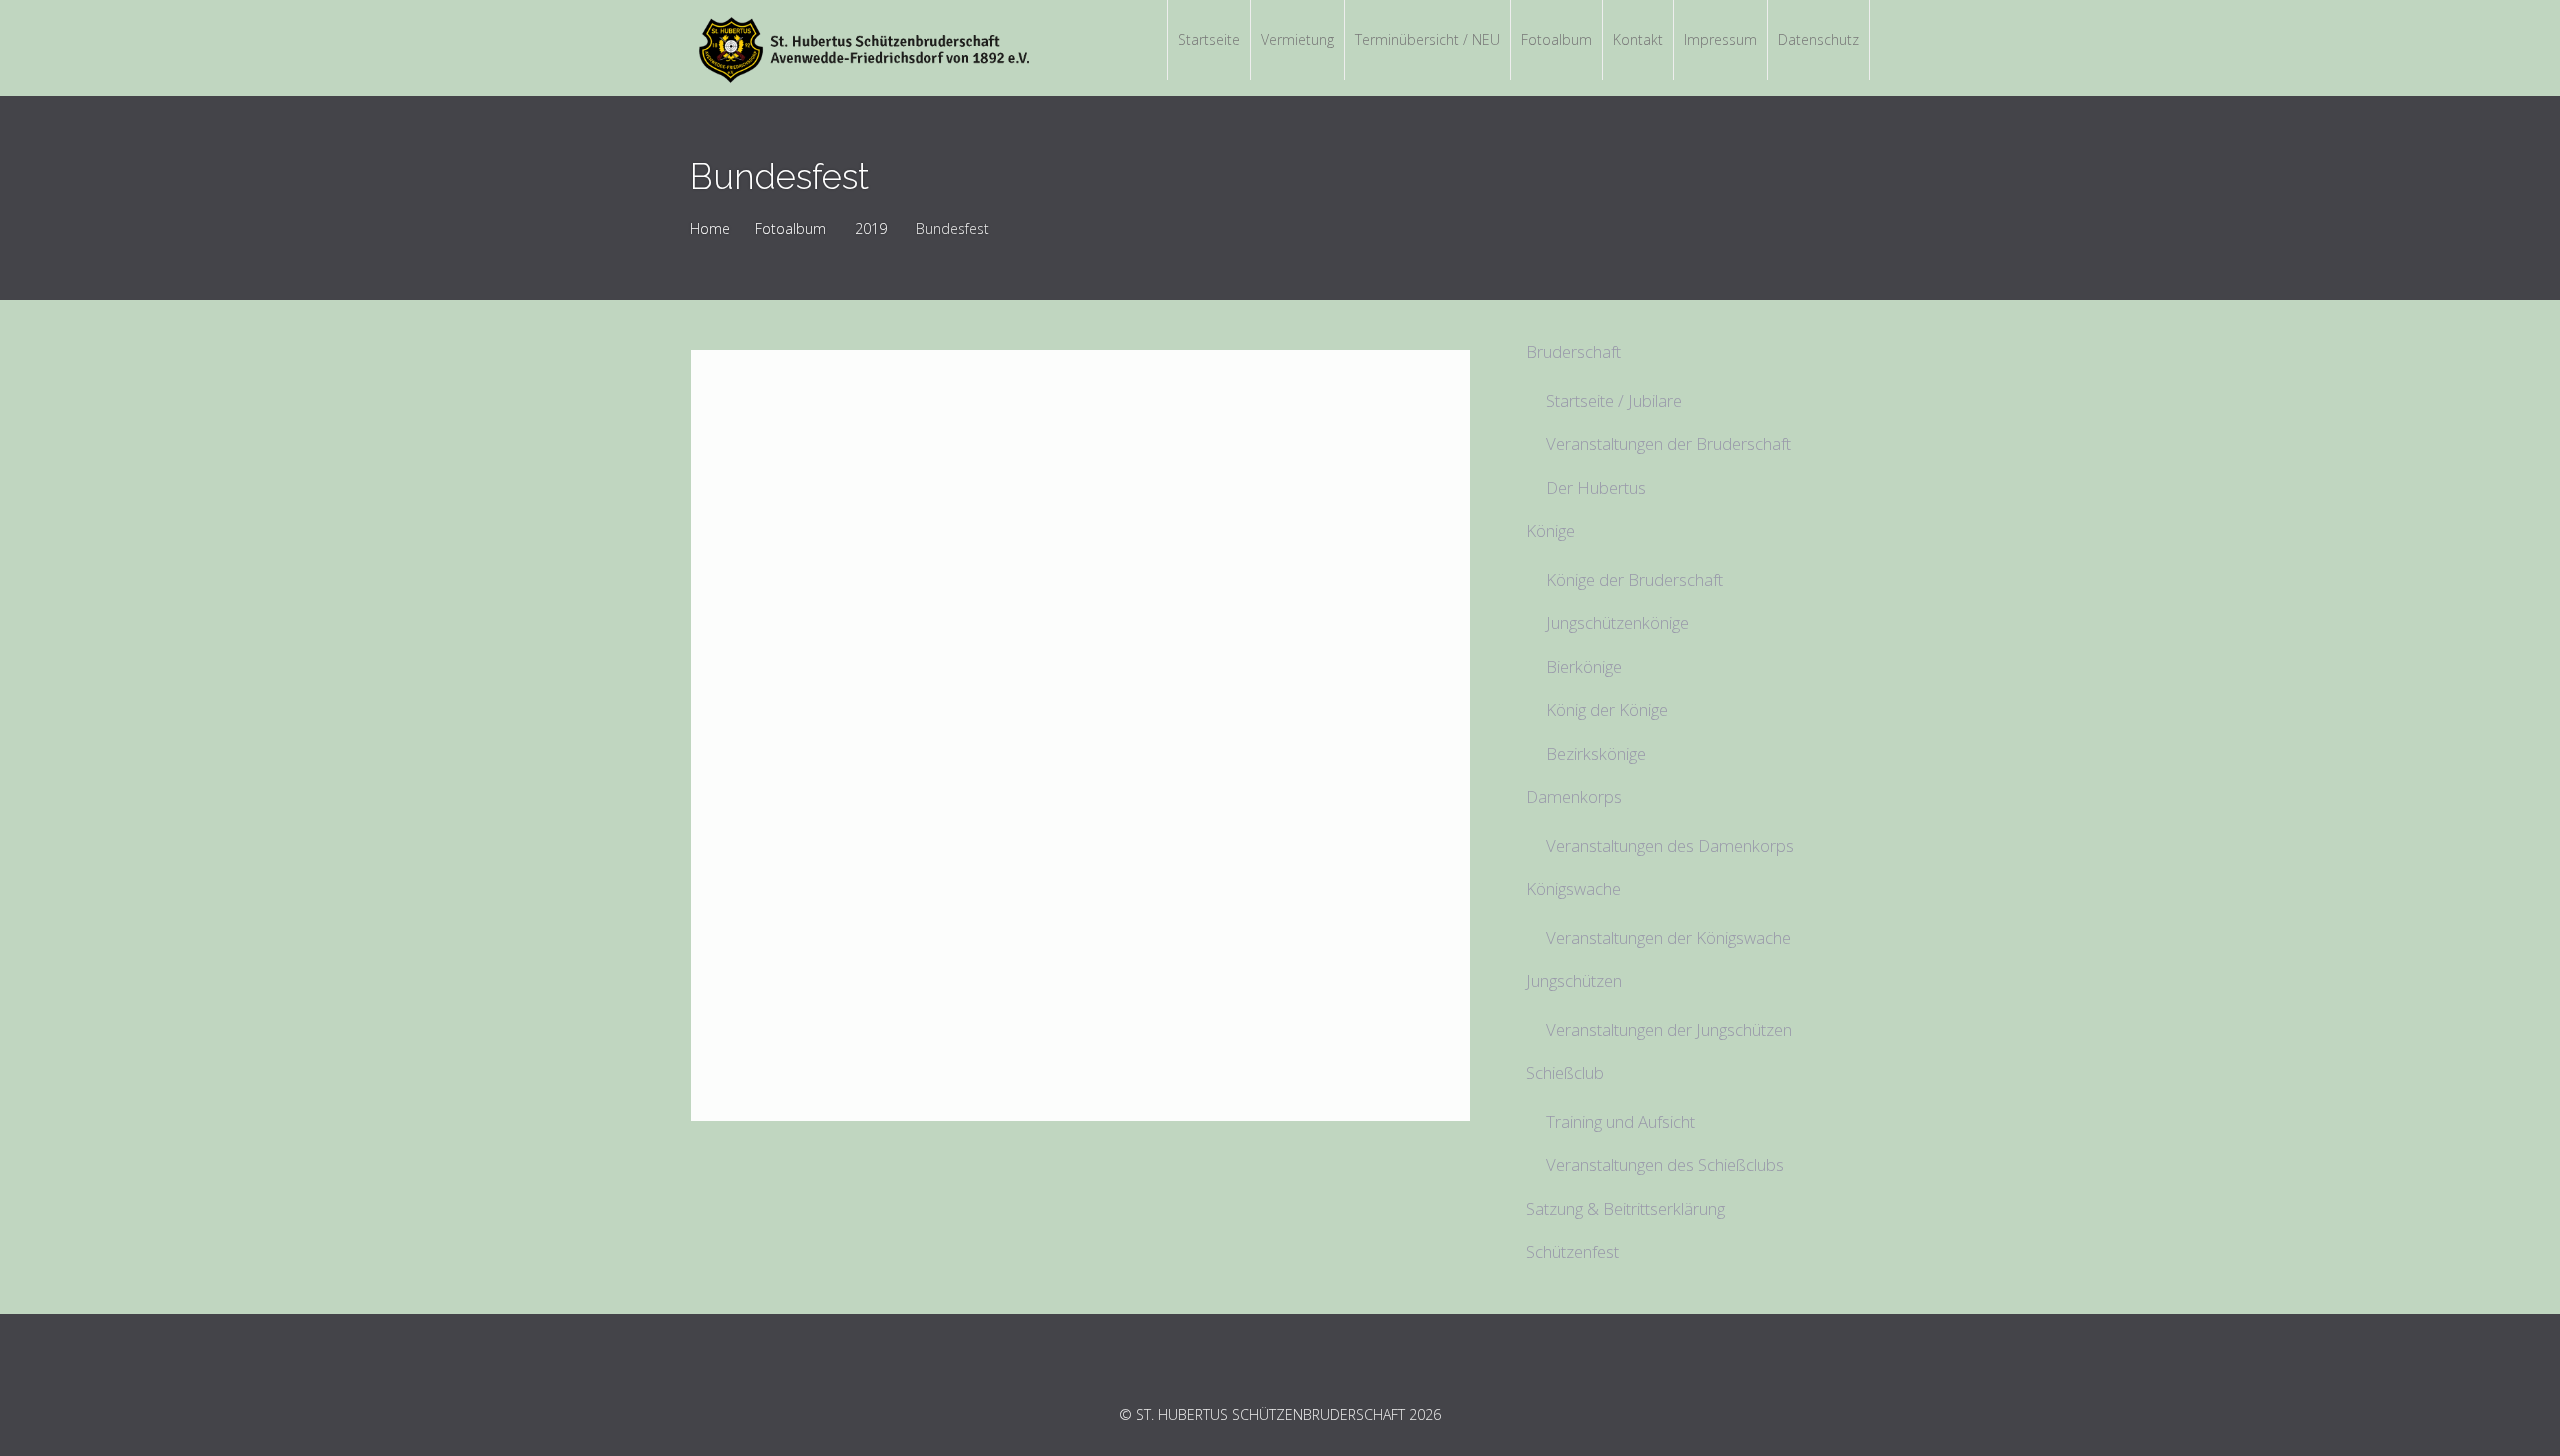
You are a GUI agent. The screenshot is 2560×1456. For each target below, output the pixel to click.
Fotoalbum (790, 228)
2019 (871, 228)
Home (710, 228)
